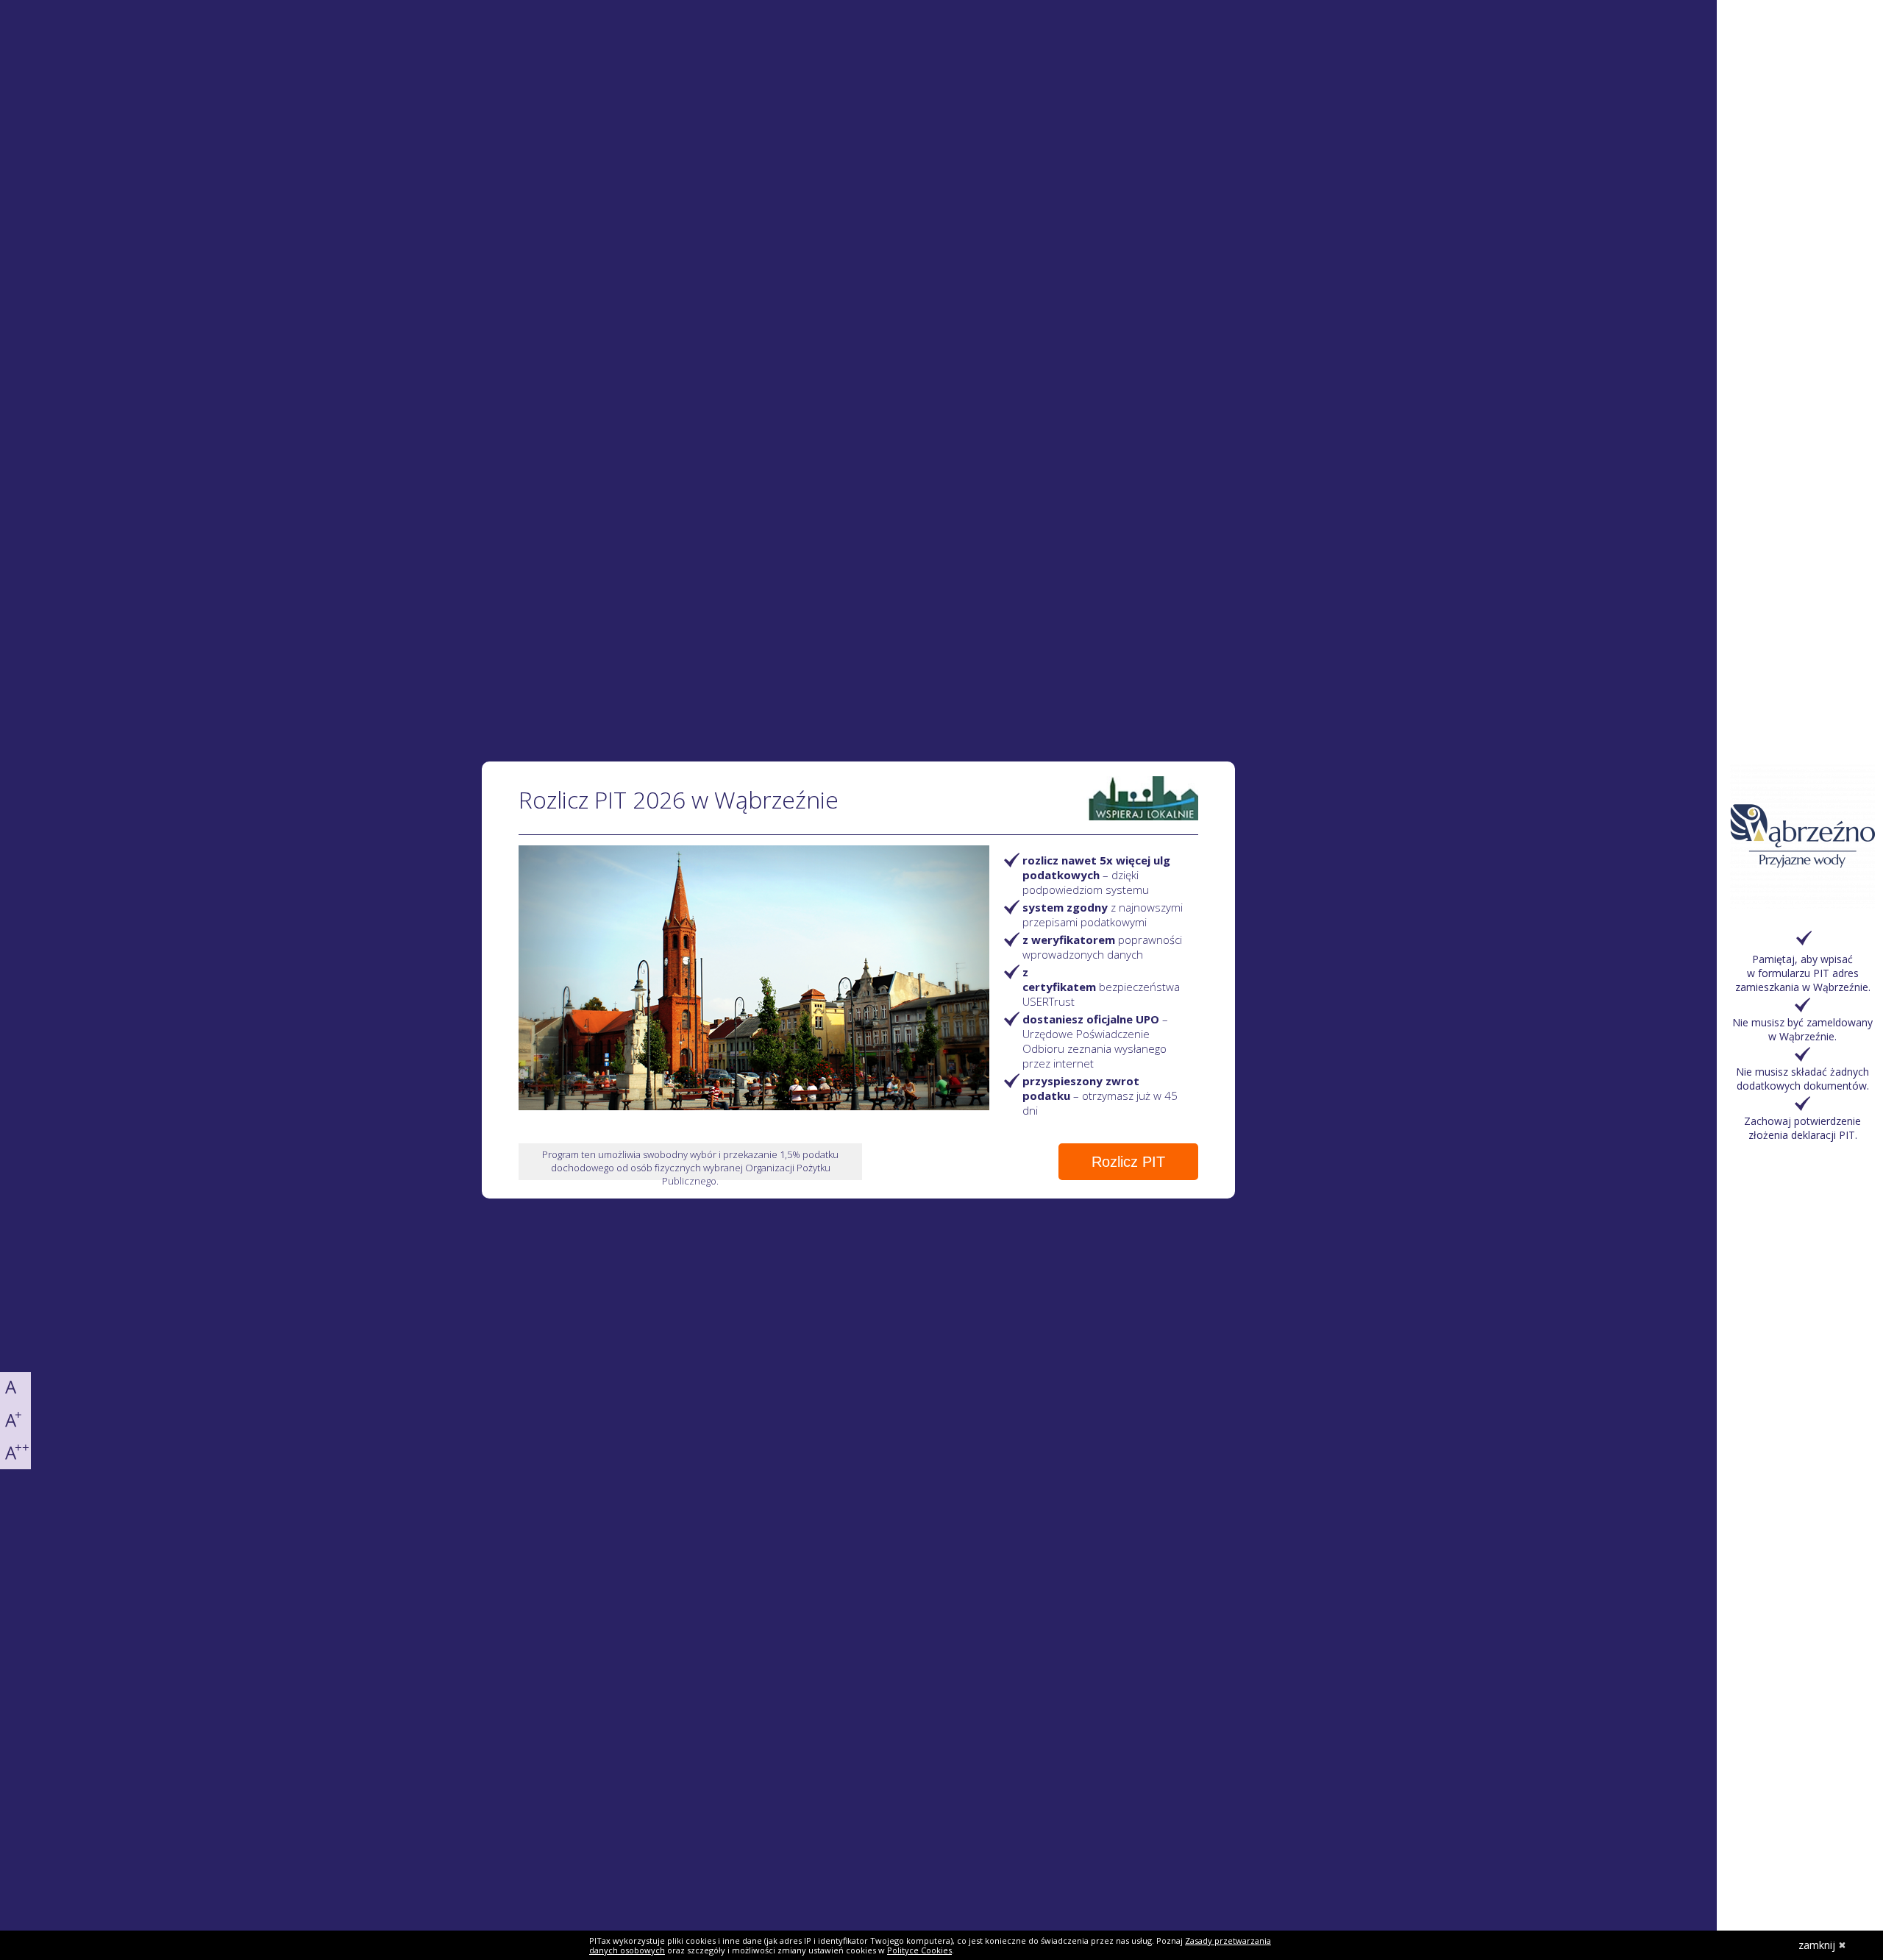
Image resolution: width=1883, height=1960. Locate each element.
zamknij (1817, 1945)
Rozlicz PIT (1128, 1162)
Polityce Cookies (919, 1950)
